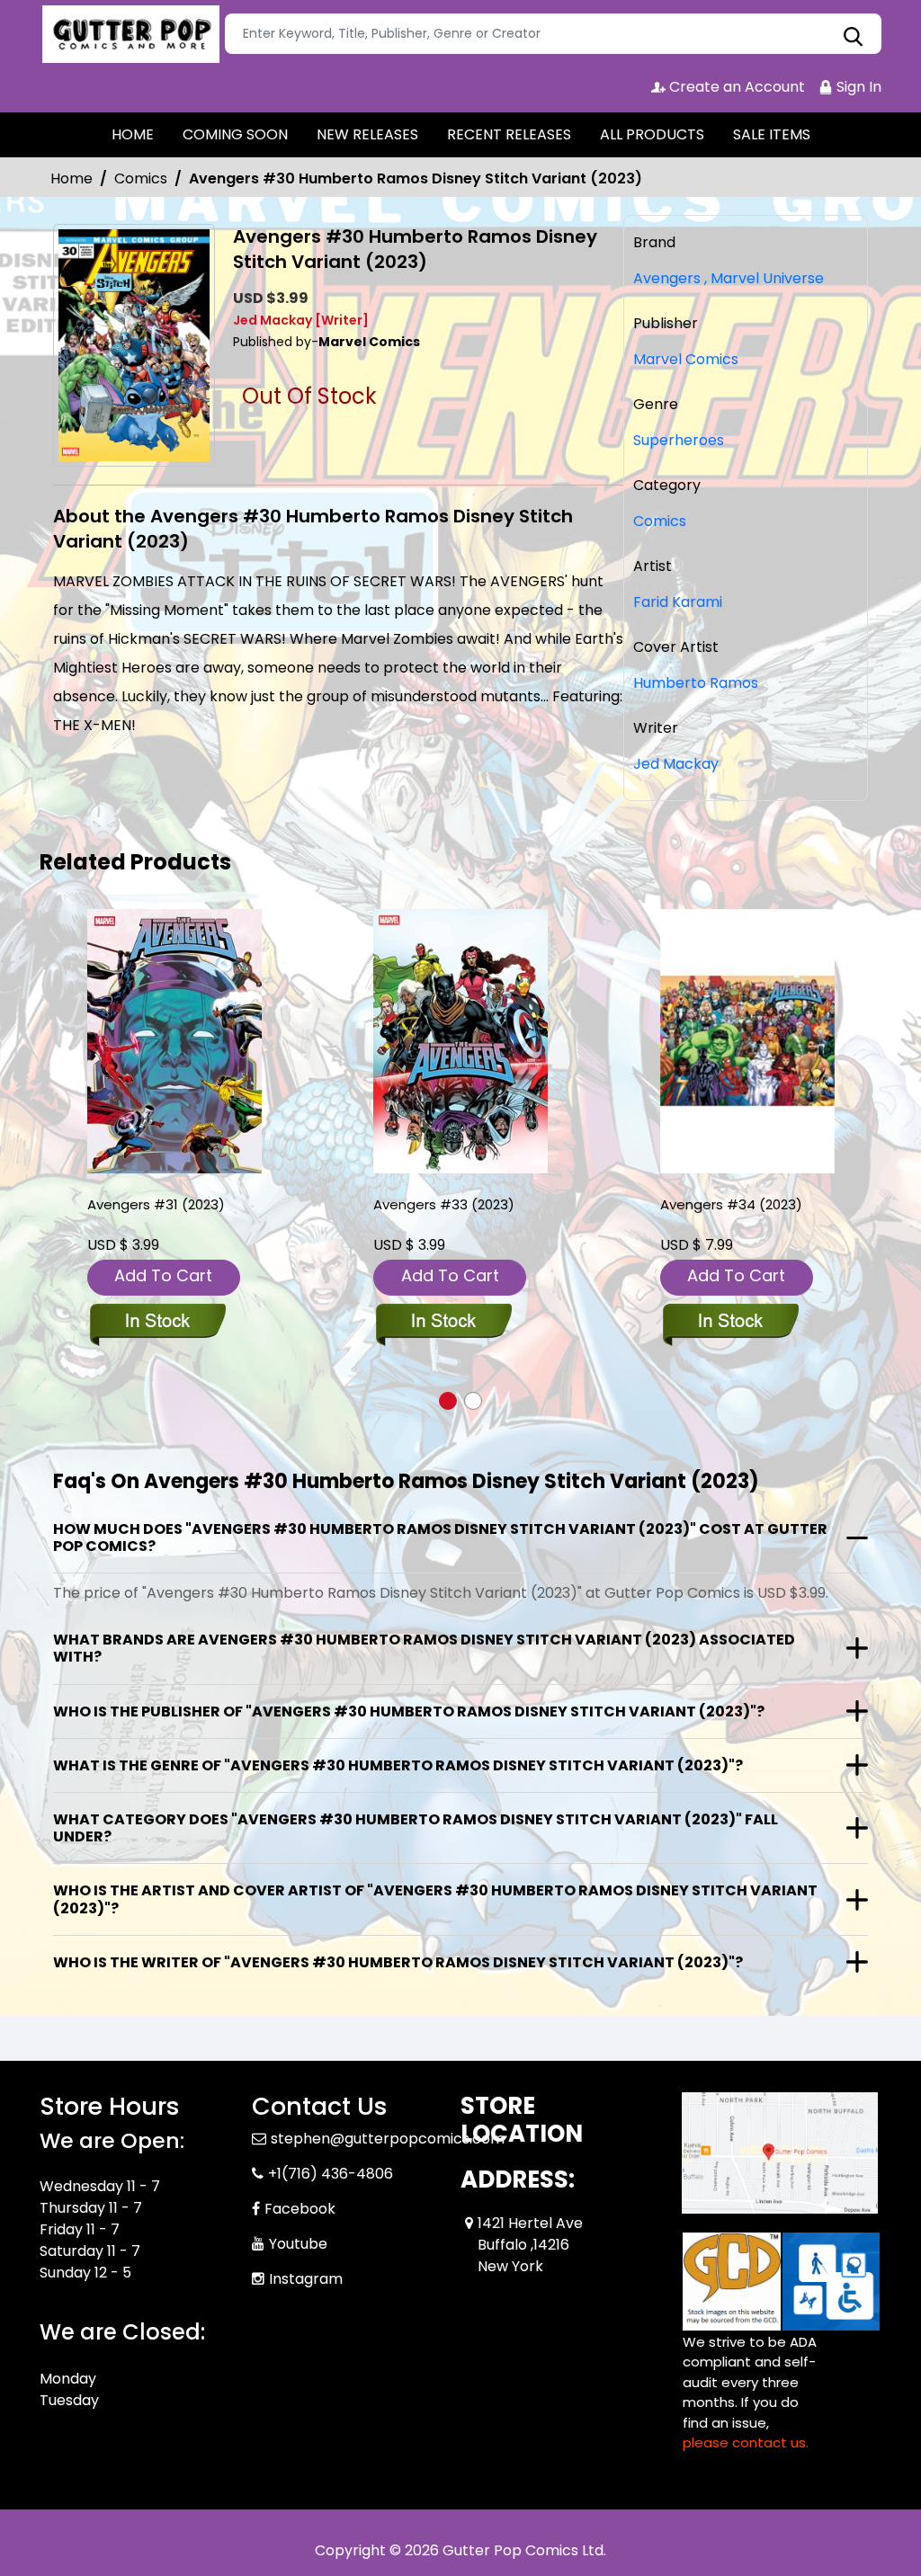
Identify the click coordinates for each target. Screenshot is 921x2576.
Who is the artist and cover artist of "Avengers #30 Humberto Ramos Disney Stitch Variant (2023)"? (435, 1899)
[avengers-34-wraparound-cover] (747, 1042)
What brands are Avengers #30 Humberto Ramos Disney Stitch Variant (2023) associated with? (424, 1648)
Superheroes (679, 440)
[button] (448, 1401)
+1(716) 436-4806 (331, 2174)
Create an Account (735, 87)
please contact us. (746, 2442)
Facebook (300, 2209)
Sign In (857, 87)
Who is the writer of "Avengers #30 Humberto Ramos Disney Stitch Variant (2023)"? (398, 1962)
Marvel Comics (686, 359)
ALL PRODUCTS (652, 134)
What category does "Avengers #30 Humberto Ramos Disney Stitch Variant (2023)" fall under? (416, 1828)
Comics (141, 178)
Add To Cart (163, 1275)
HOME (133, 134)
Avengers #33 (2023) (444, 1204)
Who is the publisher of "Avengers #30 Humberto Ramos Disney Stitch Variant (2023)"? (409, 1711)
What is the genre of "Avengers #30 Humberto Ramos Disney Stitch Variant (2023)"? (398, 1765)
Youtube (298, 2244)
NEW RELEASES (367, 134)
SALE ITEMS (772, 134)
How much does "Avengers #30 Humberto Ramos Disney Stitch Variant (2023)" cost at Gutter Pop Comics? (440, 1538)
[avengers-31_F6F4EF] (174, 1042)
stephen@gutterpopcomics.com (388, 2139)
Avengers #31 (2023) (156, 1204)
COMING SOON (235, 134)
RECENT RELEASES (509, 134)
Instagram (306, 2279)
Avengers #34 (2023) (731, 1204)
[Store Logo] (130, 34)
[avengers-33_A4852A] (460, 1042)
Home (72, 178)
